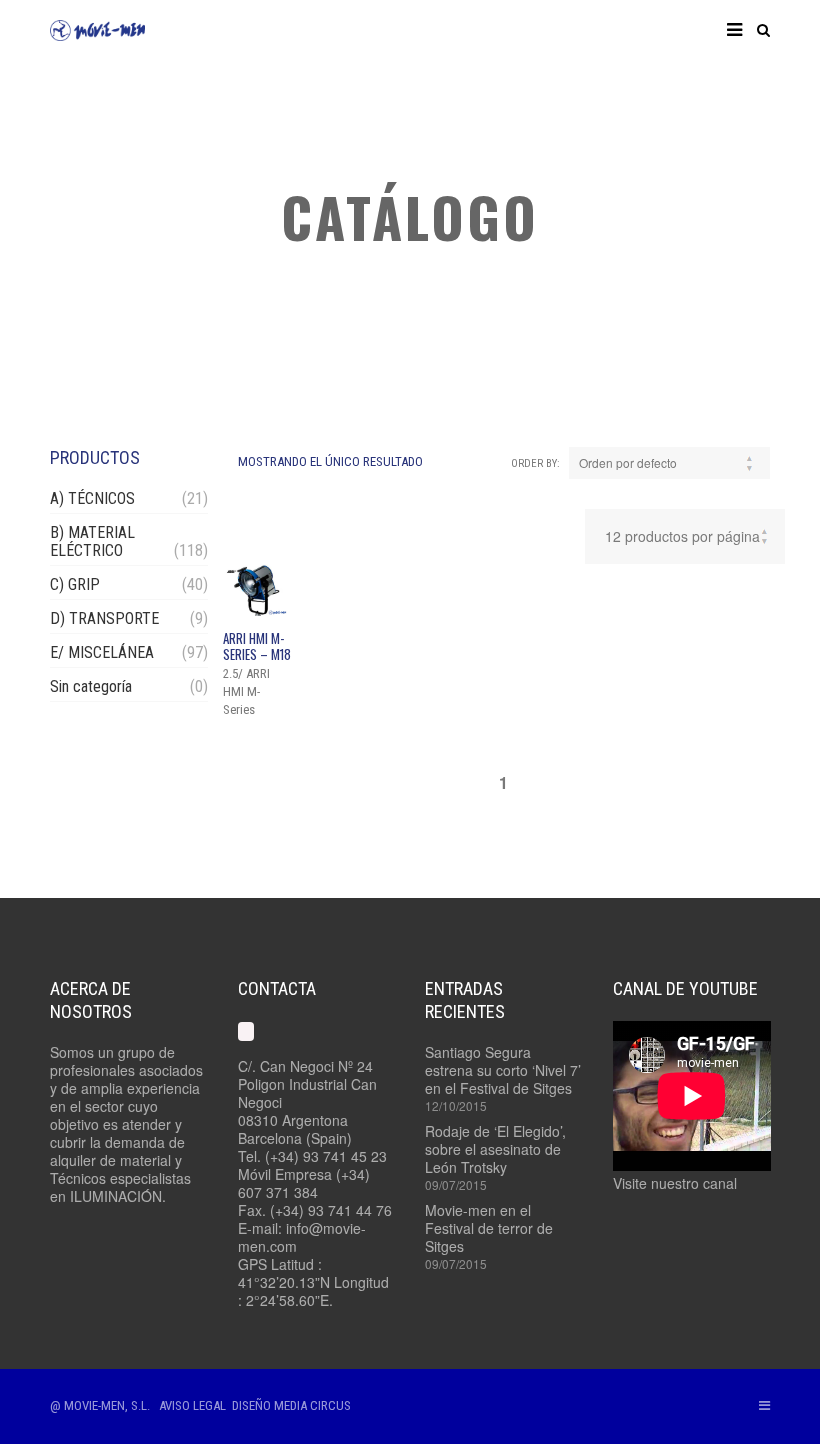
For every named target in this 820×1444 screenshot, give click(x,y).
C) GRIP (75, 584)
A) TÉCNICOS (92, 498)
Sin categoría (91, 686)
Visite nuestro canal (675, 1183)
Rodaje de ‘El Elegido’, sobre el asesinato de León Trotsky (495, 1149)
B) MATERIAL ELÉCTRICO (92, 541)
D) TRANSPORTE (104, 618)
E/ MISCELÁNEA (102, 652)
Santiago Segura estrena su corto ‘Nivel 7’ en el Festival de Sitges (503, 1070)
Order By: (535, 463)
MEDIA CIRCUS (312, 1405)
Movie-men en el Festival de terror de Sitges (489, 1228)
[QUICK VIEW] (257, 590)
